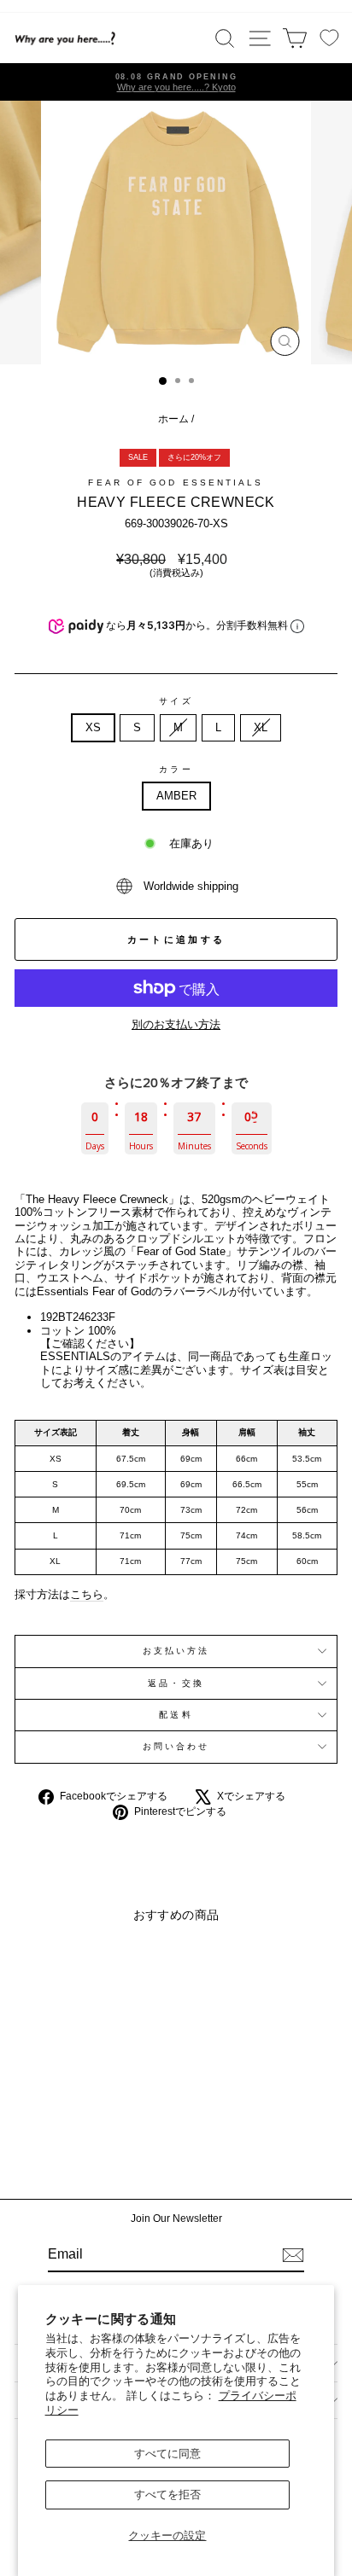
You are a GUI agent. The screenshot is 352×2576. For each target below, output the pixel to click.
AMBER (176, 796)
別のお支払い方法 (176, 1024)
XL (261, 727)
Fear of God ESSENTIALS (176, 483)
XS (93, 727)
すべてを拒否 (167, 2495)
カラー (176, 769)
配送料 (176, 1715)
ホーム (173, 419)
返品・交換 (176, 1683)
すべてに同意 (167, 2454)
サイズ (176, 701)
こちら (87, 1594)
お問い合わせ (176, 1746)
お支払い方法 (176, 1651)
